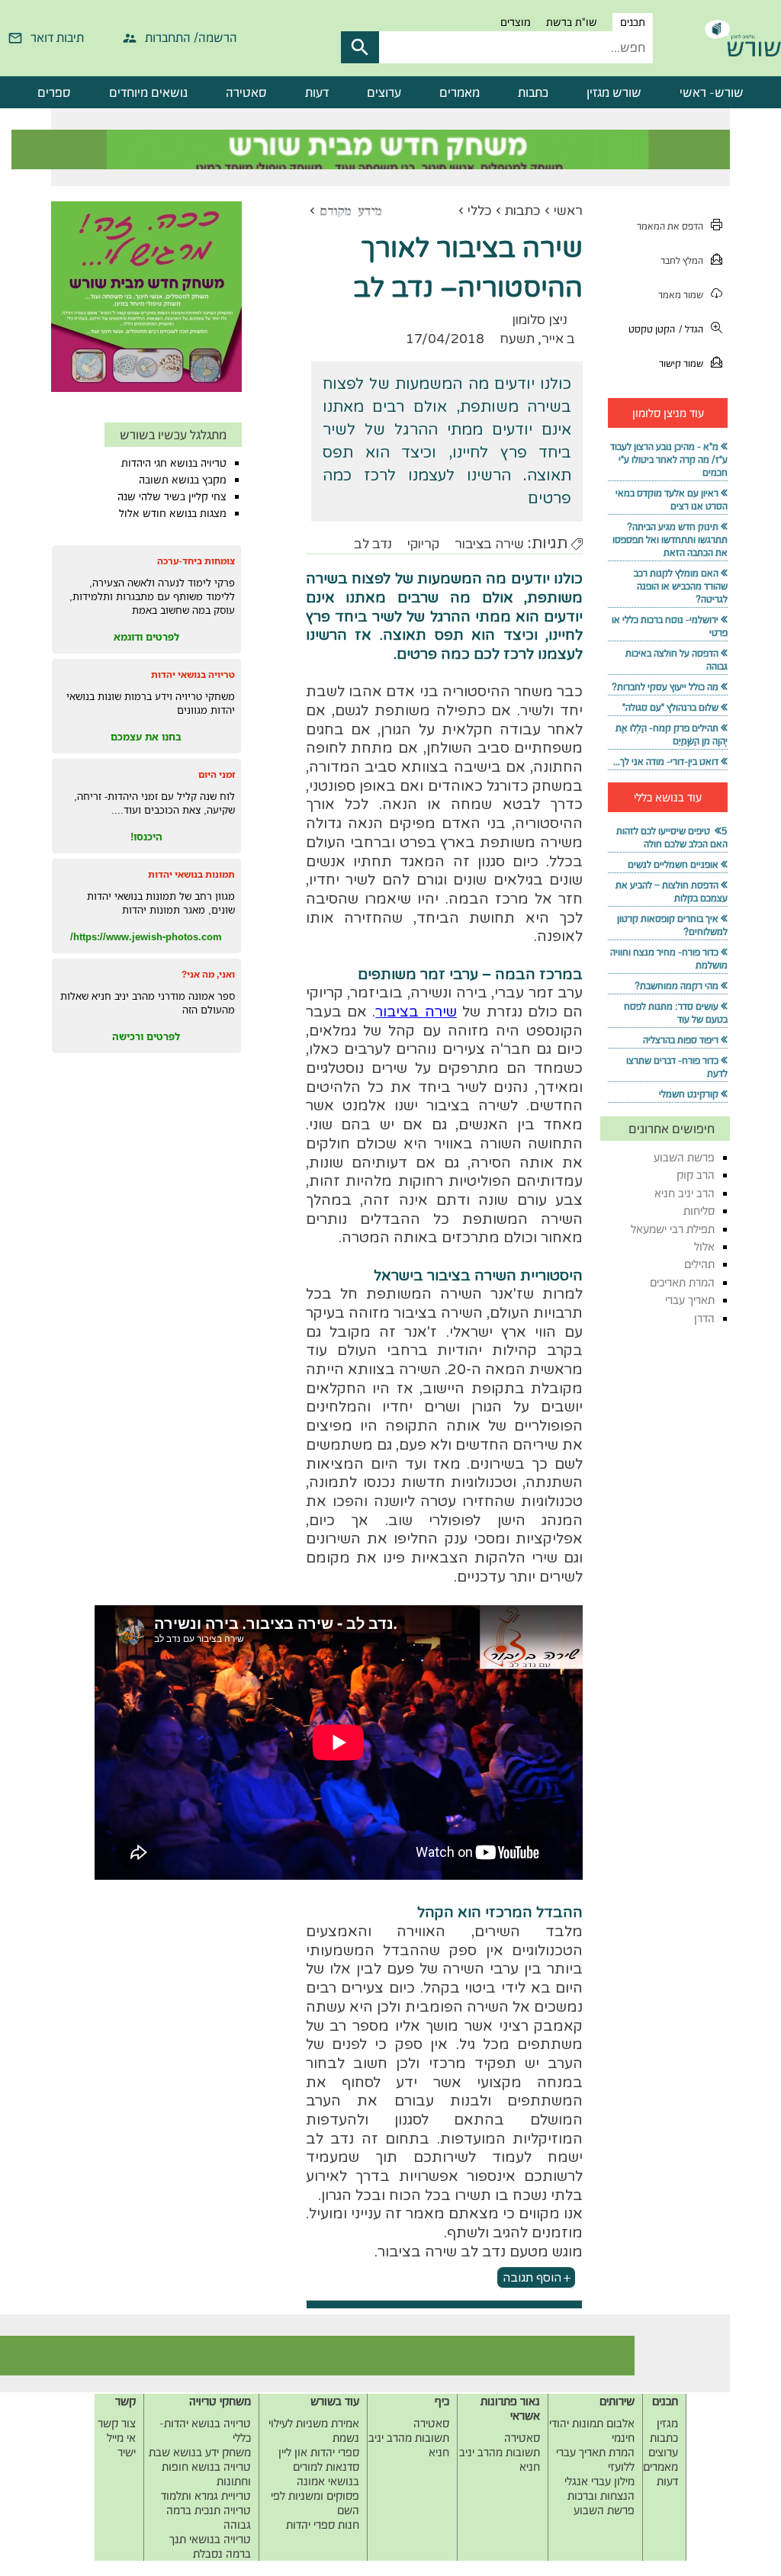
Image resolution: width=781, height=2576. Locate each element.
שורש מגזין (614, 92)
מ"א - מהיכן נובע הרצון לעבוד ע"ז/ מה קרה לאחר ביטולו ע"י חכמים (669, 459)
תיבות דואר (57, 37)
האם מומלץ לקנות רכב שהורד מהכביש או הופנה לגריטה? (681, 586)
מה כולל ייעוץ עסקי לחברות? (665, 687)
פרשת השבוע (684, 1157)
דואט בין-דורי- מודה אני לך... (666, 761)
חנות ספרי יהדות (323, 2525)
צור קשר (117, 2423)
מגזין (667, 2423)
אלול (704, 1246)
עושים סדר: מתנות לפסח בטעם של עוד (676, 1013)
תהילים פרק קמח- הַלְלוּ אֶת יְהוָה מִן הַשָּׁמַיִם (672, 734)
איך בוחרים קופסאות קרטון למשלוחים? (672, 925)
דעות (317, 92)
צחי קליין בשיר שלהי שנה (172, 496)
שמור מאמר (681, 295)
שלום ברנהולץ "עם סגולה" (670, 707)
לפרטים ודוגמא (146, 637)
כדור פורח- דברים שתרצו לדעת (677, 1067)
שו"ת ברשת (572, 22)
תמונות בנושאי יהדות (191, 874)
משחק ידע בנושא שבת (200, 2452)
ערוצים (384, 92)
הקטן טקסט (652, 329)
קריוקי (423, 544)
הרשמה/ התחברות (191, 37)
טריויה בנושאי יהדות (193, 675)
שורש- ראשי (712, 92)
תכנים (633, 22)
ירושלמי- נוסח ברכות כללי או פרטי (670, 626)
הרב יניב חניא (685, 1193)
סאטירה (246, 92)
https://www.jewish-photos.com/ (146, 936)
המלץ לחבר (682, 260)
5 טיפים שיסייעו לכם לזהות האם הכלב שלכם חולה (672, 837)
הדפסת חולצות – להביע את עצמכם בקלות (672, 891)
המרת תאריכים (682, 1282)
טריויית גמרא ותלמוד (206, 2496)
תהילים (699, 1264)
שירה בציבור (489, 544)
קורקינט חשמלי (689, 1094)
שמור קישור (681, 363)
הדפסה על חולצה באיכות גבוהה (677, 660)
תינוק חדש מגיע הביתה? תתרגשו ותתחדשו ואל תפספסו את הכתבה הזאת (670, 540)
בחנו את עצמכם (146, 737)
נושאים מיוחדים (148, 92)
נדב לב (373, 544)
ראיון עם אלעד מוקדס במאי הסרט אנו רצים (672, 499)
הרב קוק (696, 1175)
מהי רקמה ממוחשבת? (677, 986)
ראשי (568, 211)
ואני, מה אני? (208, 974)
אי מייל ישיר (121, 2445)
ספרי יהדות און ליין (319, 2452)
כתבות (533, 92)
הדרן (704, 1318)
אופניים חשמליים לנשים (673, 864)
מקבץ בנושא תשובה (183, 480)
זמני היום (217, 774)
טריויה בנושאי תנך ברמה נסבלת (210, 2546)
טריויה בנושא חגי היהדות (174, 463)
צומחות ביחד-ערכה (196, 561)
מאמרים (460, 92)
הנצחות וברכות (601, 2496)
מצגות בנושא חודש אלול (173, 513)
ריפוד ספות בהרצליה (681, 1040)
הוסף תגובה (532, 2278)
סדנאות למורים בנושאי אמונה (326, 2474)
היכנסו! (146, 837)
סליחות (699, 1211)
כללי (480, 211)
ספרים (54, 92)
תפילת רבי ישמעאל (673, 1229)
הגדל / (691, 329)
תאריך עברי (690, 1300)
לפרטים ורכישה (146, 1036)
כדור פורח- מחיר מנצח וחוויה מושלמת (669, 959)
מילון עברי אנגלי (599, 2481)
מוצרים (516, 22)
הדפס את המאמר (670, 226)
